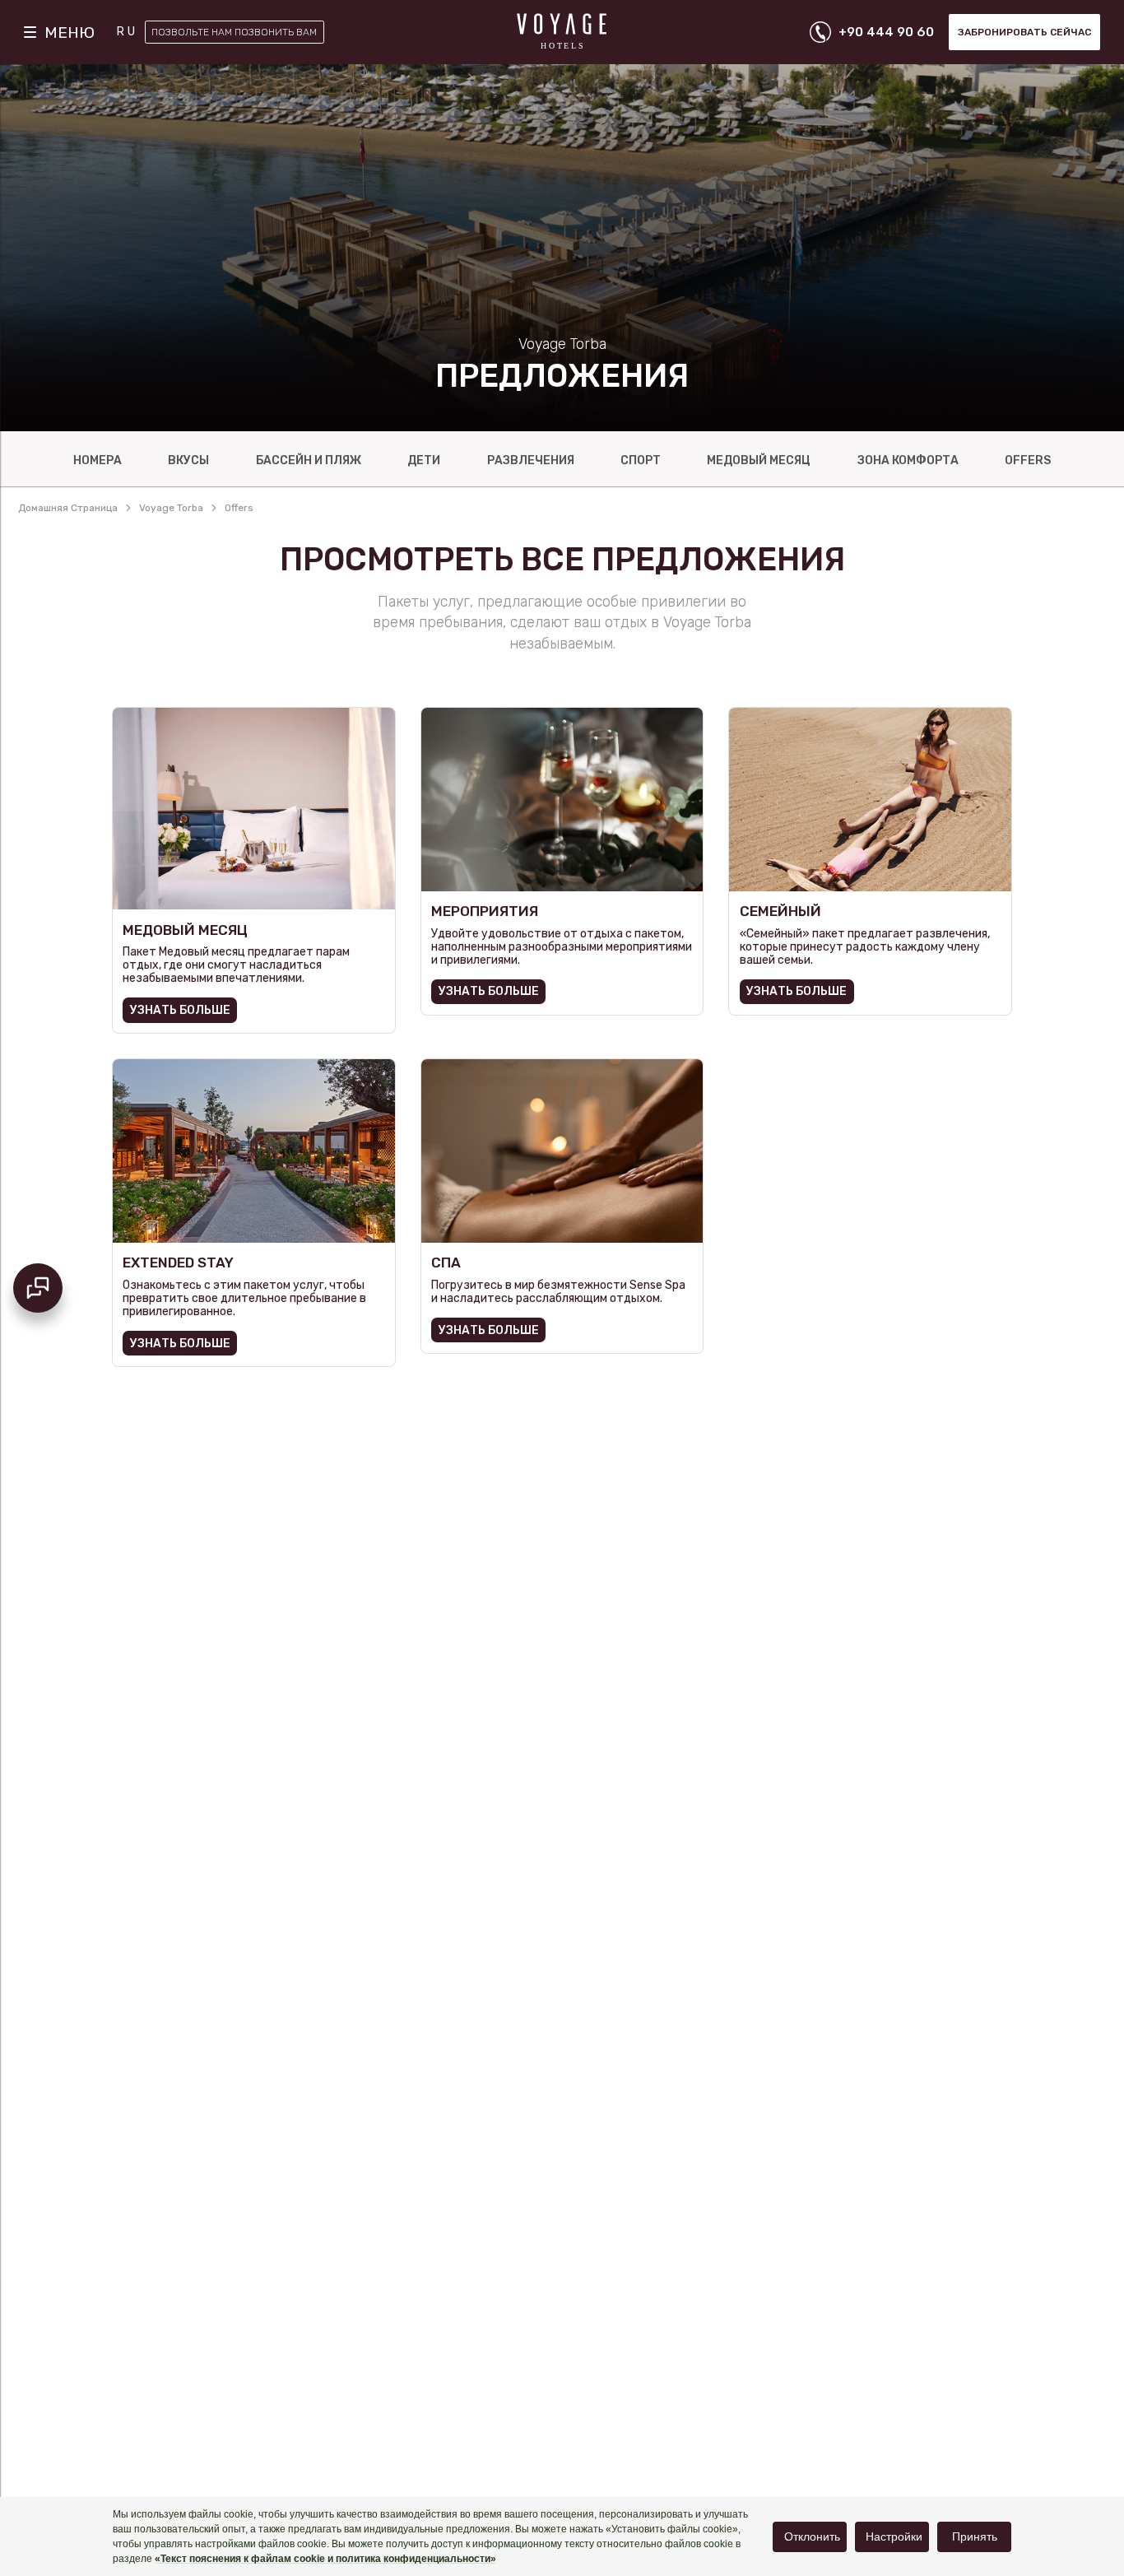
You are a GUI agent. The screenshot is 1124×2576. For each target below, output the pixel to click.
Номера (98, 460)
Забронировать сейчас (1024, 32)
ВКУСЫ (188, 460)
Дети (424, 460)
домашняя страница (68, 508)
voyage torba (171, 508)
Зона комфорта (908, 460)
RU (127, 32)
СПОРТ (641, 460)
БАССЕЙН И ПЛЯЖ (309, 460)
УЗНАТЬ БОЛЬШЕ (180, 1010)
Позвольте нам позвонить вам (234, 32)
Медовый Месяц (759, 460)
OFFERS (1028, 460)
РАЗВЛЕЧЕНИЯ (531, 460)
